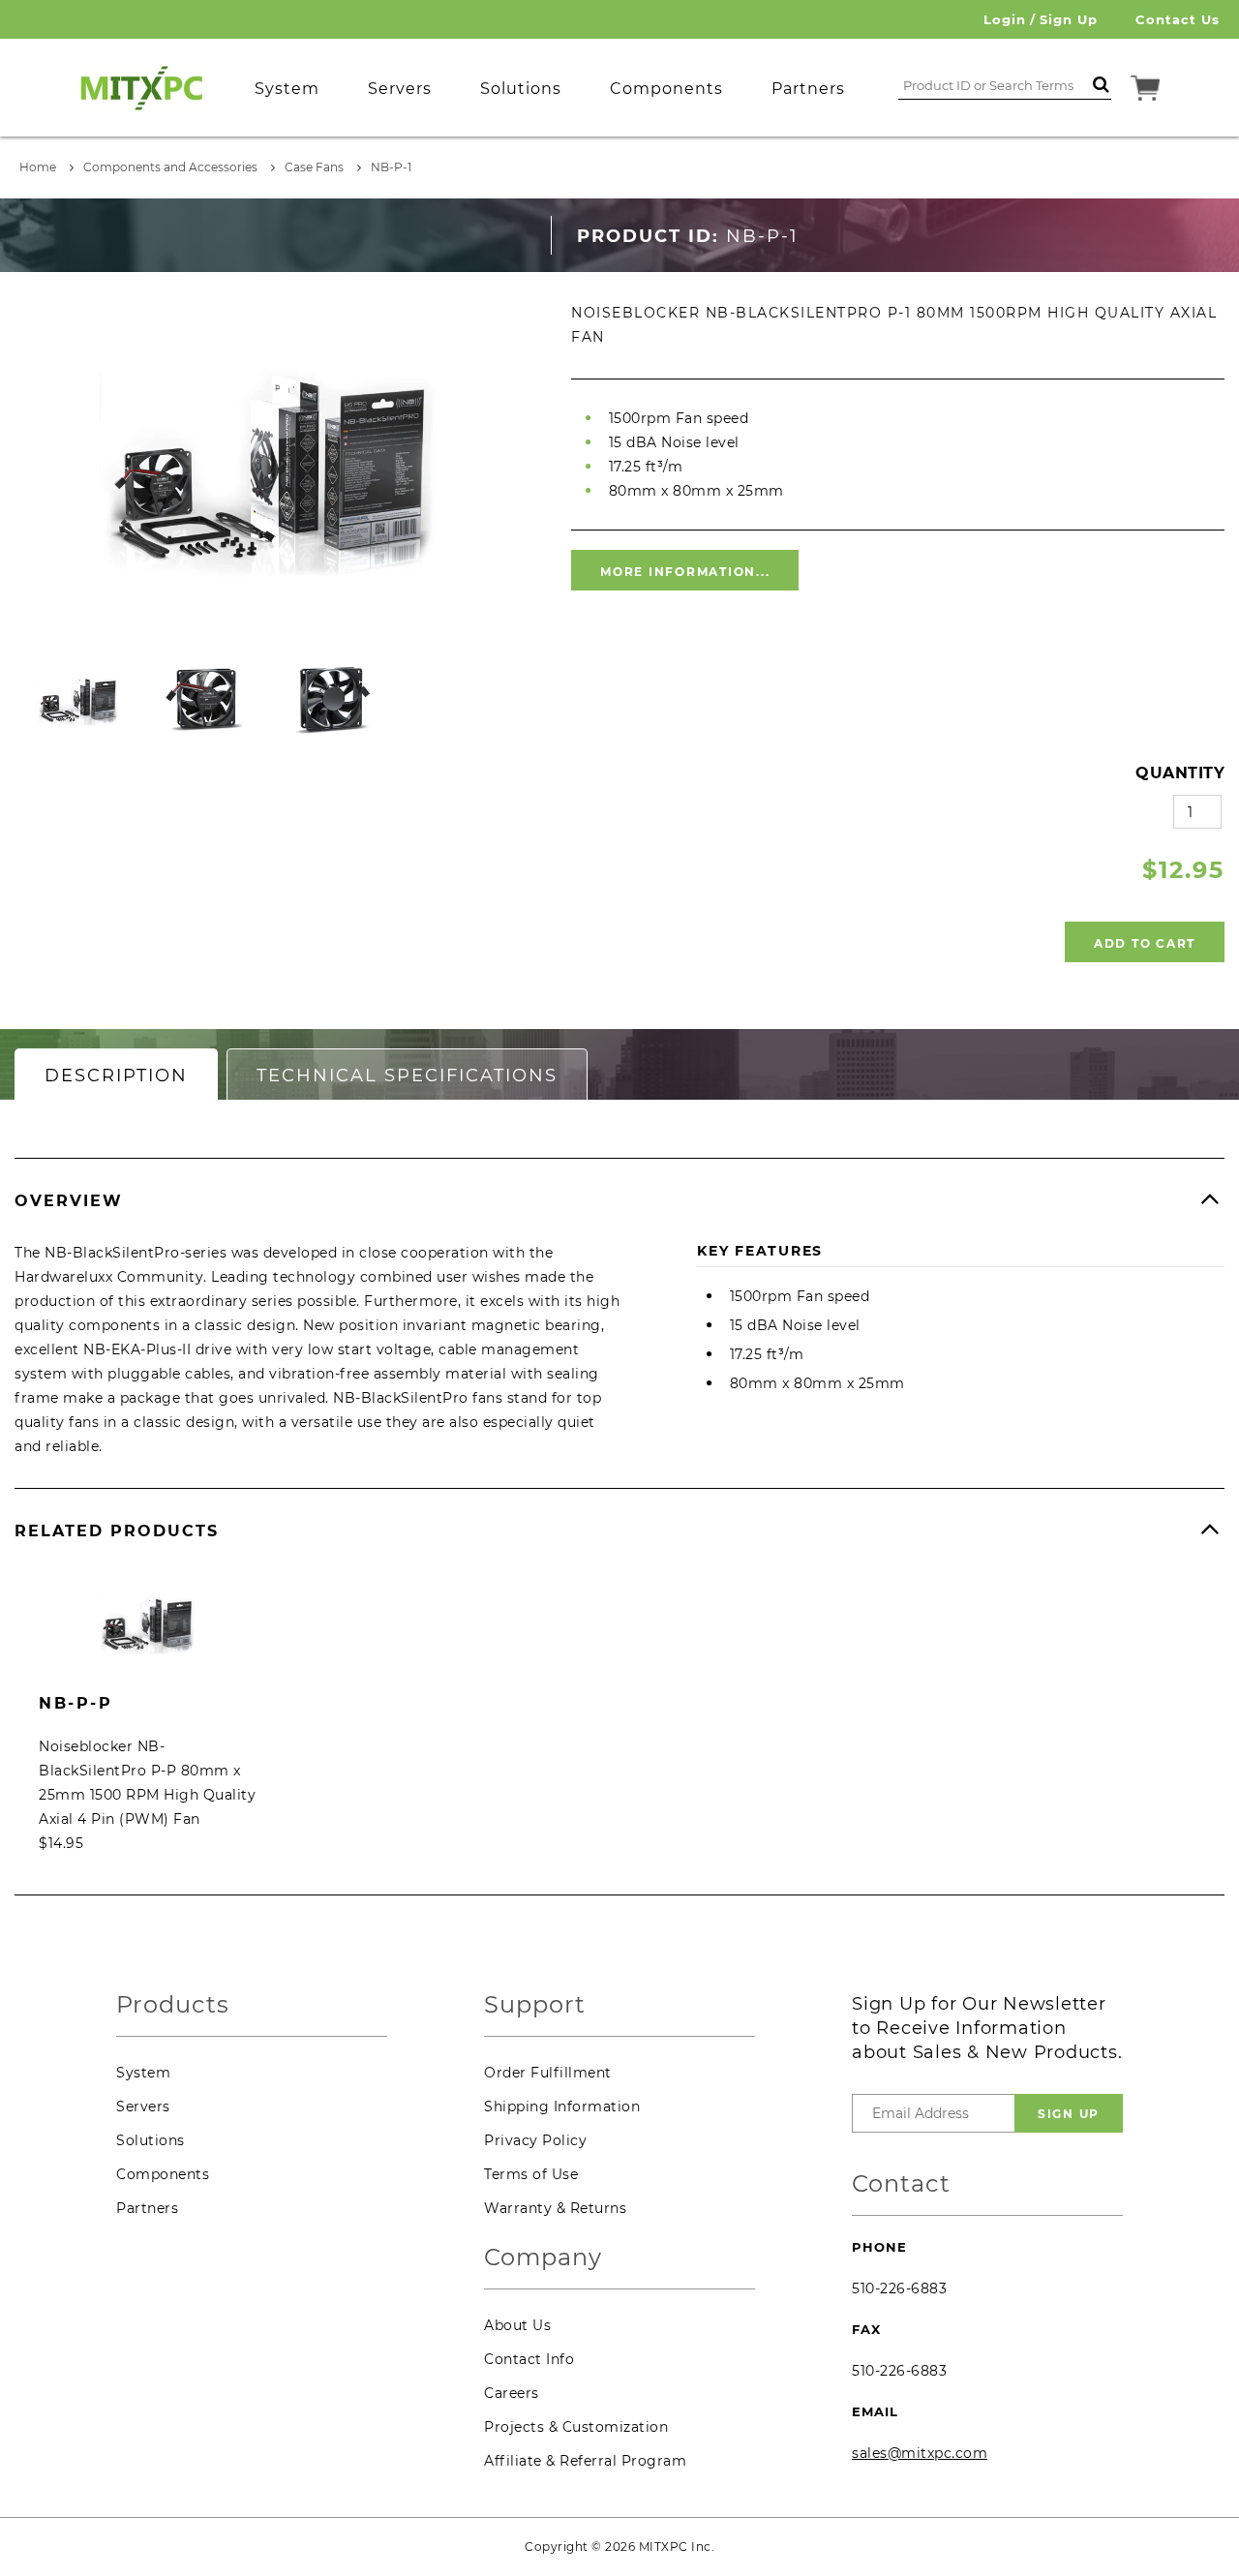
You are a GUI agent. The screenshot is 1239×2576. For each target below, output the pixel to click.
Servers (143, 2106)
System (143, 2073)
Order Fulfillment (548, 2073)
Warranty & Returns (555, 2208)
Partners (147, 2208)
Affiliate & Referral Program (585, 2461)
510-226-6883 (899, 2288)
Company (543, 2258)
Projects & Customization (576, 2427)
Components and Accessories (170, 167)
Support (535, 2005)
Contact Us (1178, 19)
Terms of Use (531, 2174)
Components (163, 2174)
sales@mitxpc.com (920, 2453)
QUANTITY (1180, 773)
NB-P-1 (391, 167)
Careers (512, 2393)
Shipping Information (562, 2106)
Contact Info (529, 2359)
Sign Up (1069, 19)
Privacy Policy (535, 2140)
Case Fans (314, 167)
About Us (517, 2325)
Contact (901, 2184)
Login (1005, 19)
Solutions (151, 2140)
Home (38, 167)
